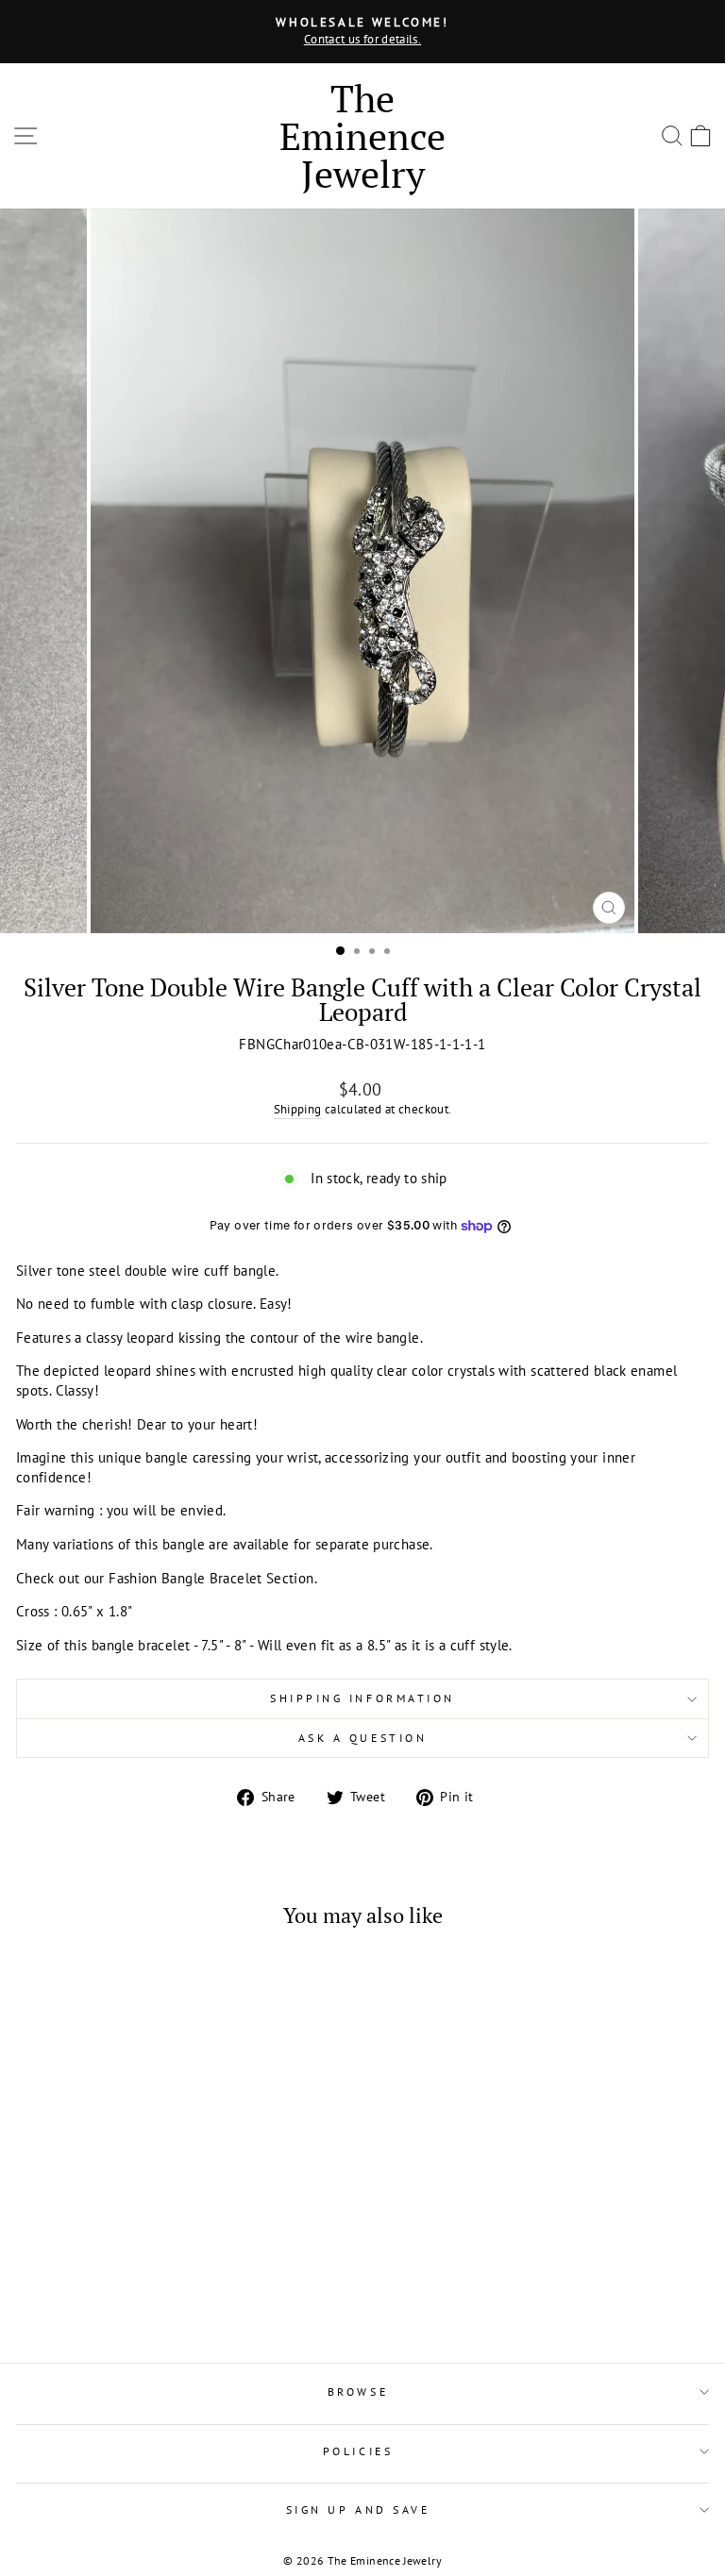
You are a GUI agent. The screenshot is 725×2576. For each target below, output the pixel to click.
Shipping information (362, 1698)
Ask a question (362, 1738)
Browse (358, 2392)
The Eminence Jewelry (362, 135)
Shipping (298, 1109)
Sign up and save (358, 2509)
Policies (358, 2451)
